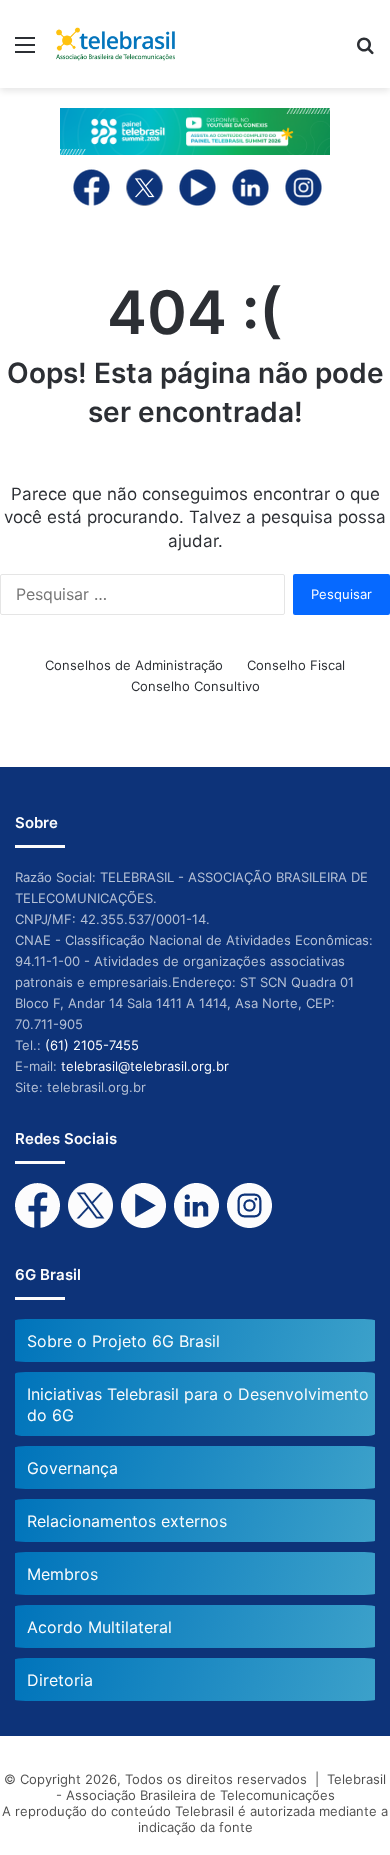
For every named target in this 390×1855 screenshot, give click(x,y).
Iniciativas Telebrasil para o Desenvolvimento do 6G (198, 1404)
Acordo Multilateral (99, 1627)
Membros (62, 1574)
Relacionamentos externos (127, 1521)
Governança (72, 1468)
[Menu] (25, 51)
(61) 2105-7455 (92, 1045)
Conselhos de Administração (134, 665)
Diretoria (60, 1680)
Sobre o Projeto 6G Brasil (123, 1341)
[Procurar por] (365, 51)
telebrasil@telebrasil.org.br (145, 1066)
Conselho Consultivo (195, 686)
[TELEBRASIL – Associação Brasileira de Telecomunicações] (115, 44)
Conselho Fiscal (296, 665)
